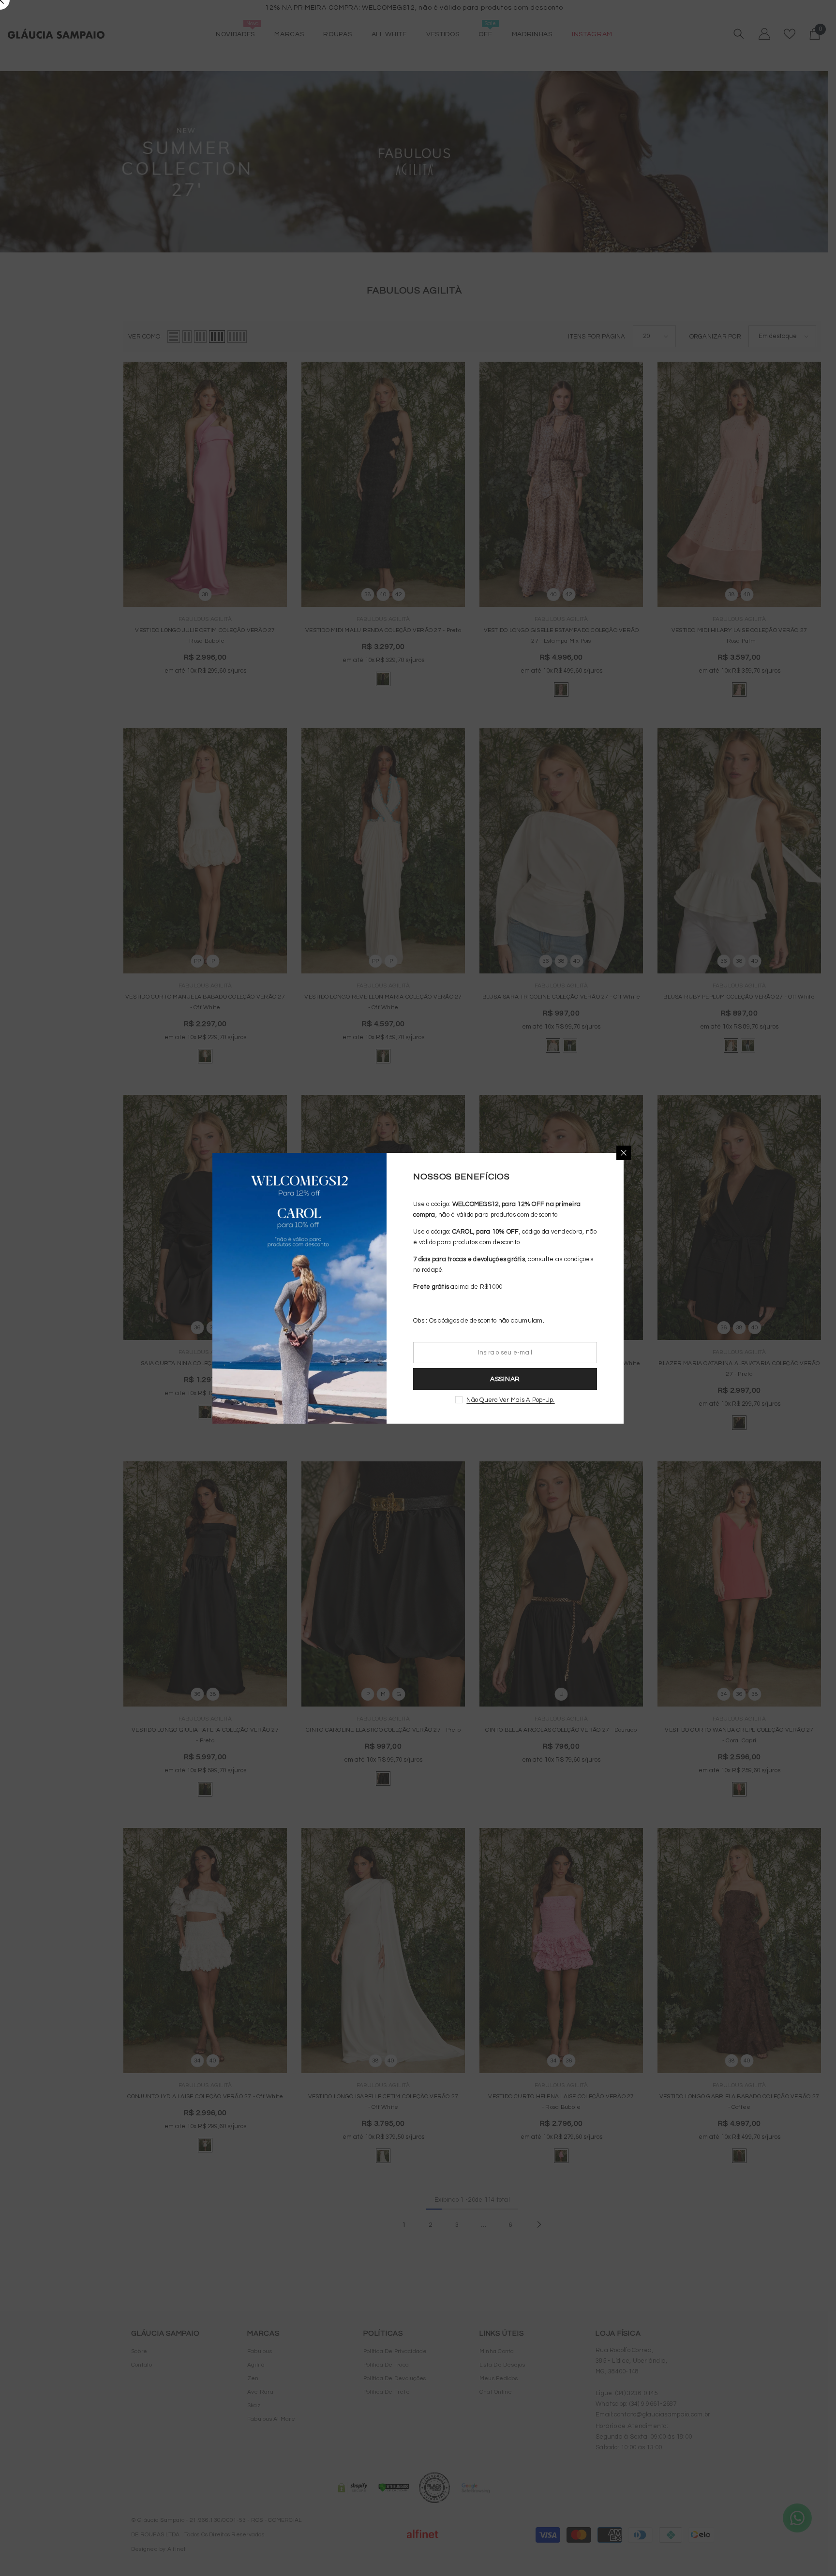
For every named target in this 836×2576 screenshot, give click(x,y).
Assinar (505, 1379)
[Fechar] (624, 1153)
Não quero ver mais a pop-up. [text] (510, 1400)
